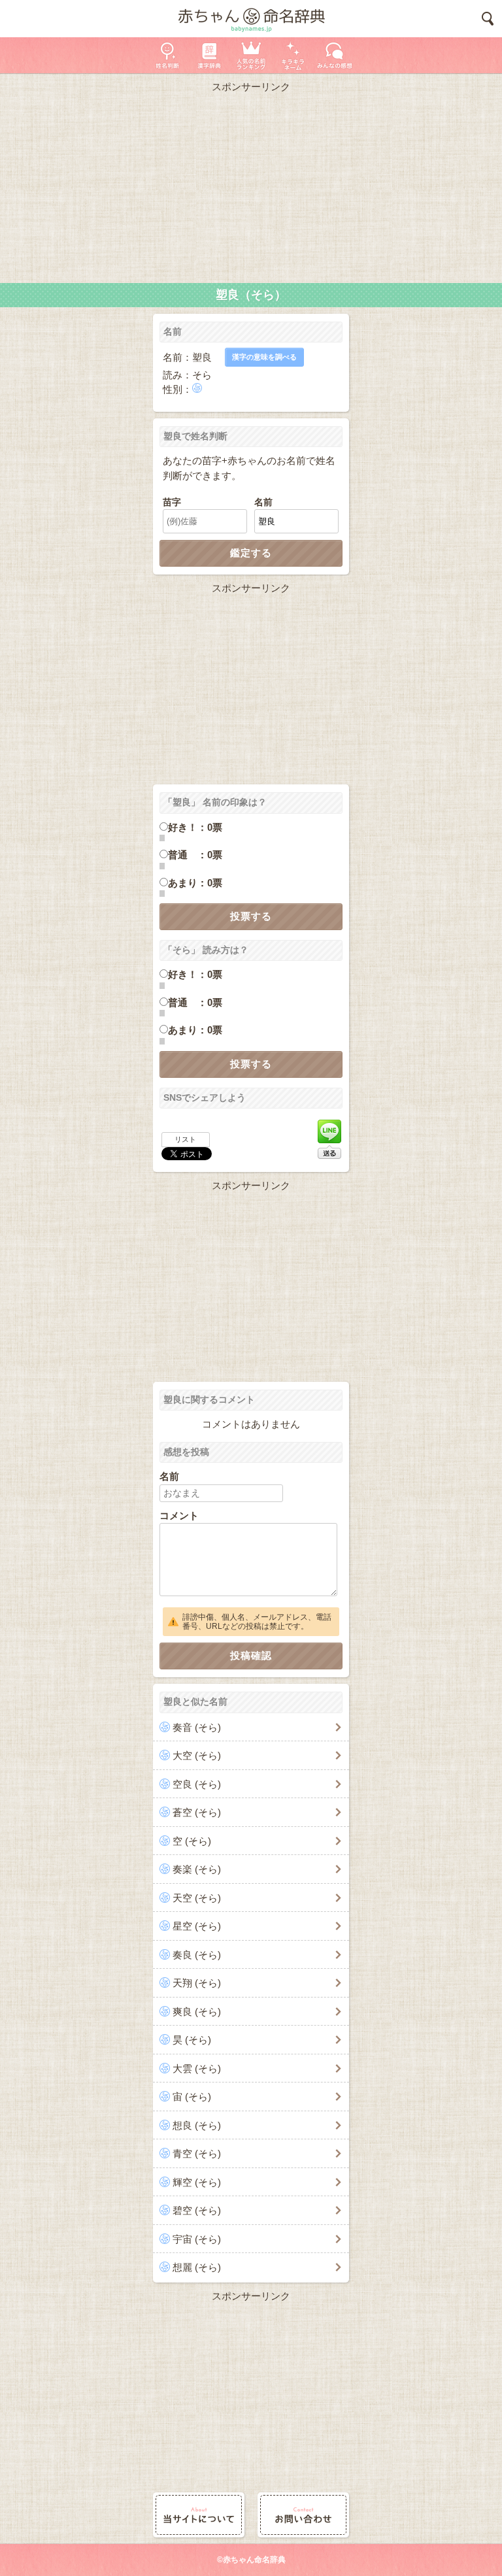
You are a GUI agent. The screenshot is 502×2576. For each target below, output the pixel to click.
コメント (179, 1515)
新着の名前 (335, 55)
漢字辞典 (209, 55)
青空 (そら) (197, 2153)
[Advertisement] (251, 185)
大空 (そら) (197, 1755)
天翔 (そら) (197, 1983)
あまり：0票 (195, 883)
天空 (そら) (197, 1898)
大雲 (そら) (197, 2068)
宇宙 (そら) (197, 2239)
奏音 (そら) (197, 1727)
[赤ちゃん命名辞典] (251, 19)
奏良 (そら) (197, 1955)
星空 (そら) (197, 1926)
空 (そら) (192, 1841)
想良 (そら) (197, 2125)
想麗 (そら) (197, 2267)
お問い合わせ (303, 2515)
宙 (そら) (192, 2097)
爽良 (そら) (197, 2012)
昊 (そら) (192, 2040)
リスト (185, 1139)
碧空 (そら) (197, 2210)
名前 (263, 502)
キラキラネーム (293, 55)
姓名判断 (167, 55)
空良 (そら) (197, 1784)
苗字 (172, 502)
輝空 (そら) (197, 2182)
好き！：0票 (195, 827)
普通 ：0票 (195, 855)
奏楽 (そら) (197, 1869)
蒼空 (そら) (197, 1812)
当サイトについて (199, 2515)
